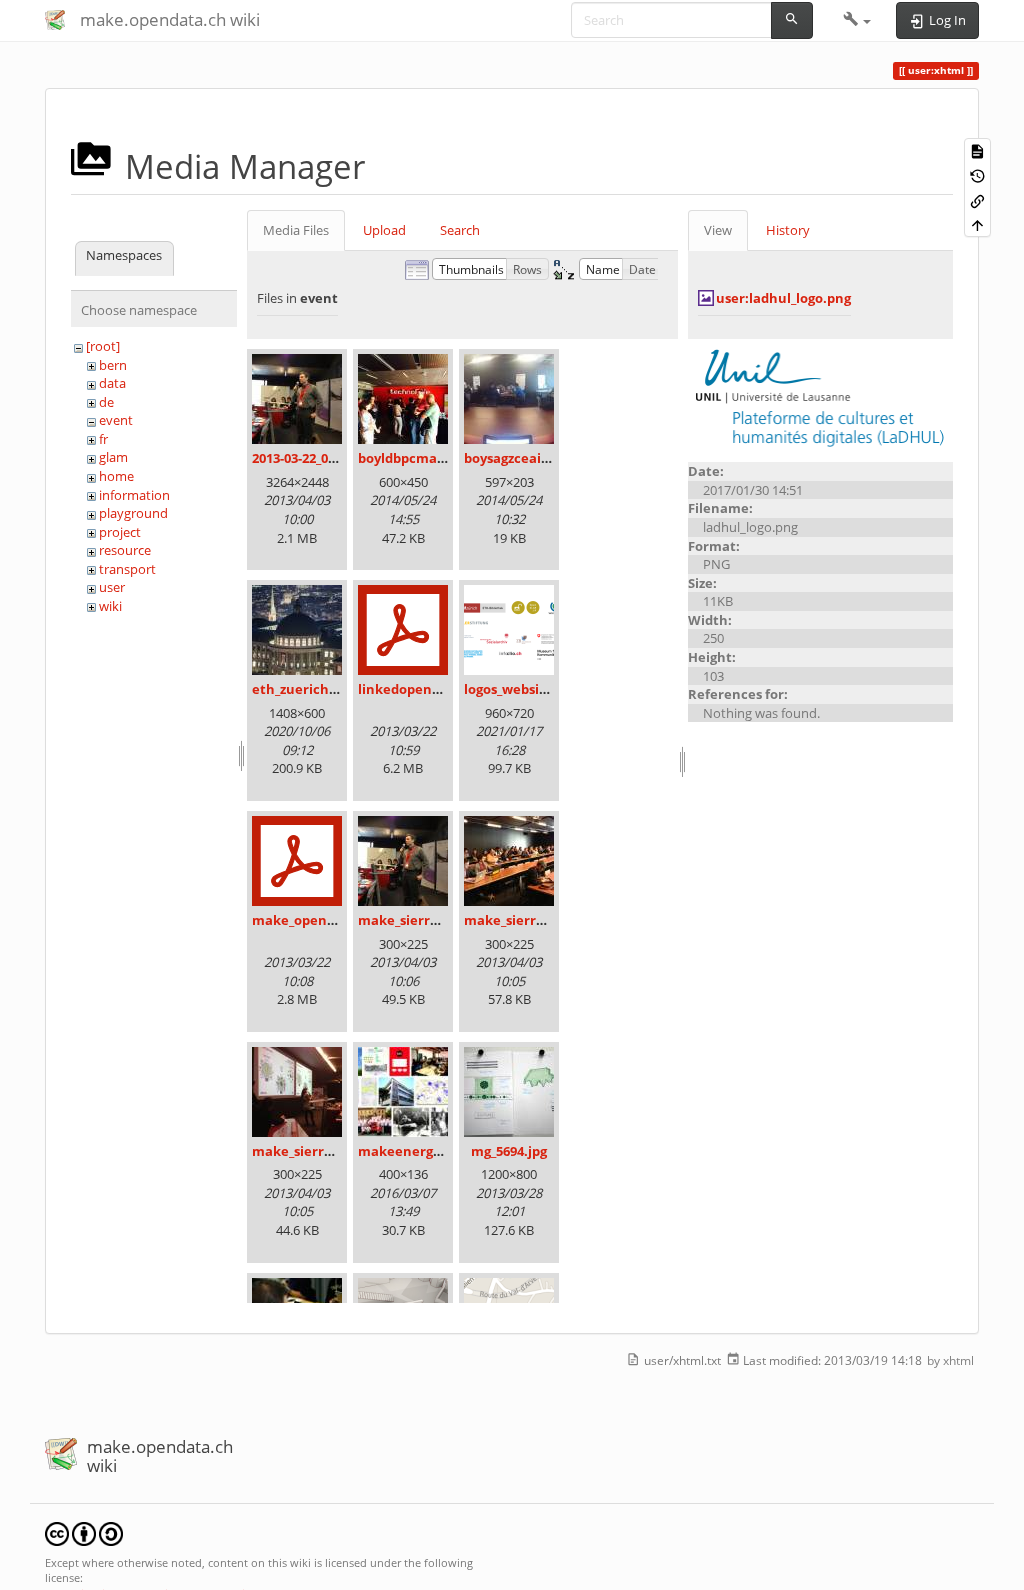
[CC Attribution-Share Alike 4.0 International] (84, 1532)
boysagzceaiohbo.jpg (530, 458)
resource (125, 550)
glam (113, 457)
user (112, 587)
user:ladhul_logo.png (783, 298)
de (106, 402)
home (116, 476)
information (134, 495)
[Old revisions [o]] (977, 175)
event (116, 420)
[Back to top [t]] (977, 224)
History (788, 230)
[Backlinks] (977, 199)
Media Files (296, 230)
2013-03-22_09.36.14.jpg (323, 458)
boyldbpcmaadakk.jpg (429, 458)
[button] (857, 20)
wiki (110, 606)
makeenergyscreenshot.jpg (447, 1151)
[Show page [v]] (977, 150)
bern (113, 365)
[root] (103, 346)
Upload (384, 230)
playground (133, 513)
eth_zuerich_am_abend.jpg (338, 689)
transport (127, 569)
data (112, 383)
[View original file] (821, 399)
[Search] (792, 20)
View (718, 230)
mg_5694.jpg (509, 1151)
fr (103, 439)
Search (460, 230)
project (120, 532)
